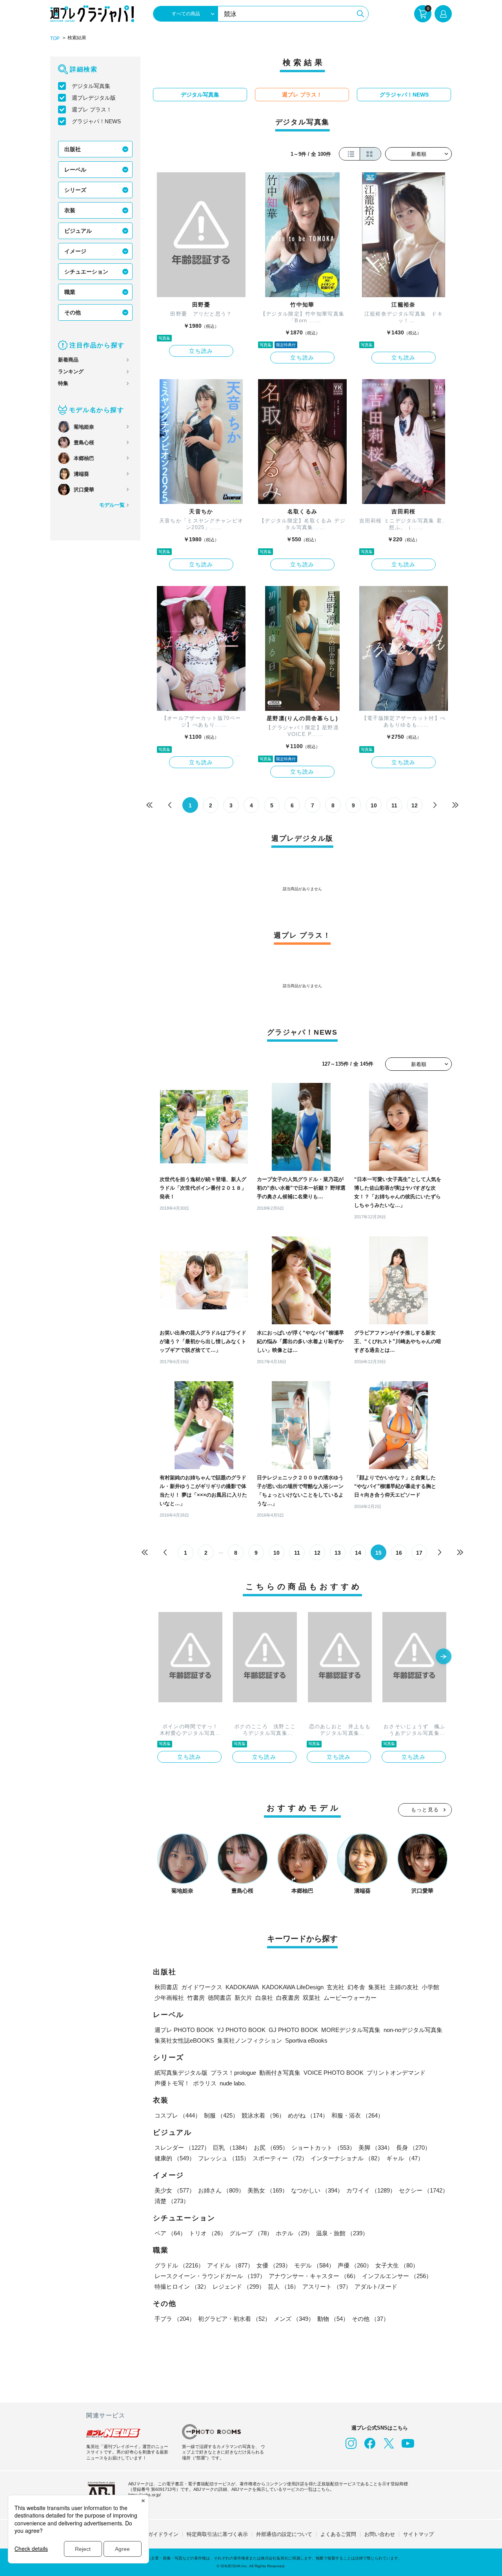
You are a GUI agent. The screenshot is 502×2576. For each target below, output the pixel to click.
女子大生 (397, 2265)
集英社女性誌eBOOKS (184, 2040)
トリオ (208, 2233)
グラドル (179, 2265)
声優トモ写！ (172, 2083)
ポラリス (205, 2083)
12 (415, 805)
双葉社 (312, 1998)
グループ (251, 2233)
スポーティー (280, 2158)
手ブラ (175, 2319)
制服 (221, 2115)
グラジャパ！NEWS (96, 121)
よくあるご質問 (338, 2534)
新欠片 (243, 1998)
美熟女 (268, 2190)
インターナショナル (347, 2158)
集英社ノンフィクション (250, 2040)
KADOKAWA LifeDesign (293, 1987)
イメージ (75, 251)
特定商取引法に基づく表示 (217, 2534)
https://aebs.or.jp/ (145, 2495)
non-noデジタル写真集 (413, 2030)
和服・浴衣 (357, 2115)
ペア (170, 2233)
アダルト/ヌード (376, 2287)
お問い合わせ (380, 2534)
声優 (355, 2265)
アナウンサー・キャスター (314, 2276)
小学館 (430, 1987)
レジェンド (239, 2287)
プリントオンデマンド (396, 2073)
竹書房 (196, 1998)
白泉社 (264, 1998)
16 (399, 1553)
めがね (308, 2115)
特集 (63, 383)
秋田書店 (166, 1987)
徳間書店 (220, 1998)
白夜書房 (288, 1998)
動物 (333, 2319)
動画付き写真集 (280, 2073)
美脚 (376, 2148)
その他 (73, 312)
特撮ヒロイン (182, 2287)
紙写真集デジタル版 (181, 2073)
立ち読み (201, 351)
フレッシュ (224, 2158)
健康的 (175, 2158)
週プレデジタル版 (94, 98)
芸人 (284, 2287)
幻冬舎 (356, 1987)
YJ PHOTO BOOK (241, 2030)
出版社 (73, 149)
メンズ (294, 2319)
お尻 (271, 2148)
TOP (55, 38)
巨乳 (232, 2148)
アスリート (327, 2287)
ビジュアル (78, 231)
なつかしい (317, 2190)
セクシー (424, 2190)
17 (419, 1553)
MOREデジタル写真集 (351, 2030)
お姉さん (221, 2190)
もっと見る (425, 1810)
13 (338, 1553)
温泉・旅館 (342, 2233)
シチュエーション (86, 272)
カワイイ (371, 2190)
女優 (274, 2265)
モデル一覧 (112, 505)
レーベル (75, 170)
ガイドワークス (202, 1987)
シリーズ (75, 190)
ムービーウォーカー (350, 1998)
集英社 (377, 1987)
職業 (70, 292)
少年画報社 (169, 1998)
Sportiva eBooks (306, 2040)
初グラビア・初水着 (234, 2319)
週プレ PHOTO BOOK (184, 2030)
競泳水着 (263, 2115)
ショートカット (323, 2148)
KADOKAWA (242, 1987)
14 (358, 1553)
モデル (314, 2265)
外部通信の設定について (284, 2534)
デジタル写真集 (91, 86)
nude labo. (233, 2083)
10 (374, 805)
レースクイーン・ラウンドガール (210, 2276)
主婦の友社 (404, 1987)
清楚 (172, 2201)
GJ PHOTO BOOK (293, 2030)
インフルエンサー (397, 2276)
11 (394, 805)
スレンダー (182, 2148)
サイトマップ (418, 2534)
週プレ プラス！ (92, 110)
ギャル (405, 2158)
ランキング (71, 372)
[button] (444, 1657)
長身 (413, 2148)
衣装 (70, 210)
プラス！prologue (233, 2073)
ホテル (294, 2233)
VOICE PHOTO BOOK (334, 2073)
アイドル (230, 2265)
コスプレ (178, 2115)
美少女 (175, 2190)
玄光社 (336, 1987)
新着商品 (68, 360)
